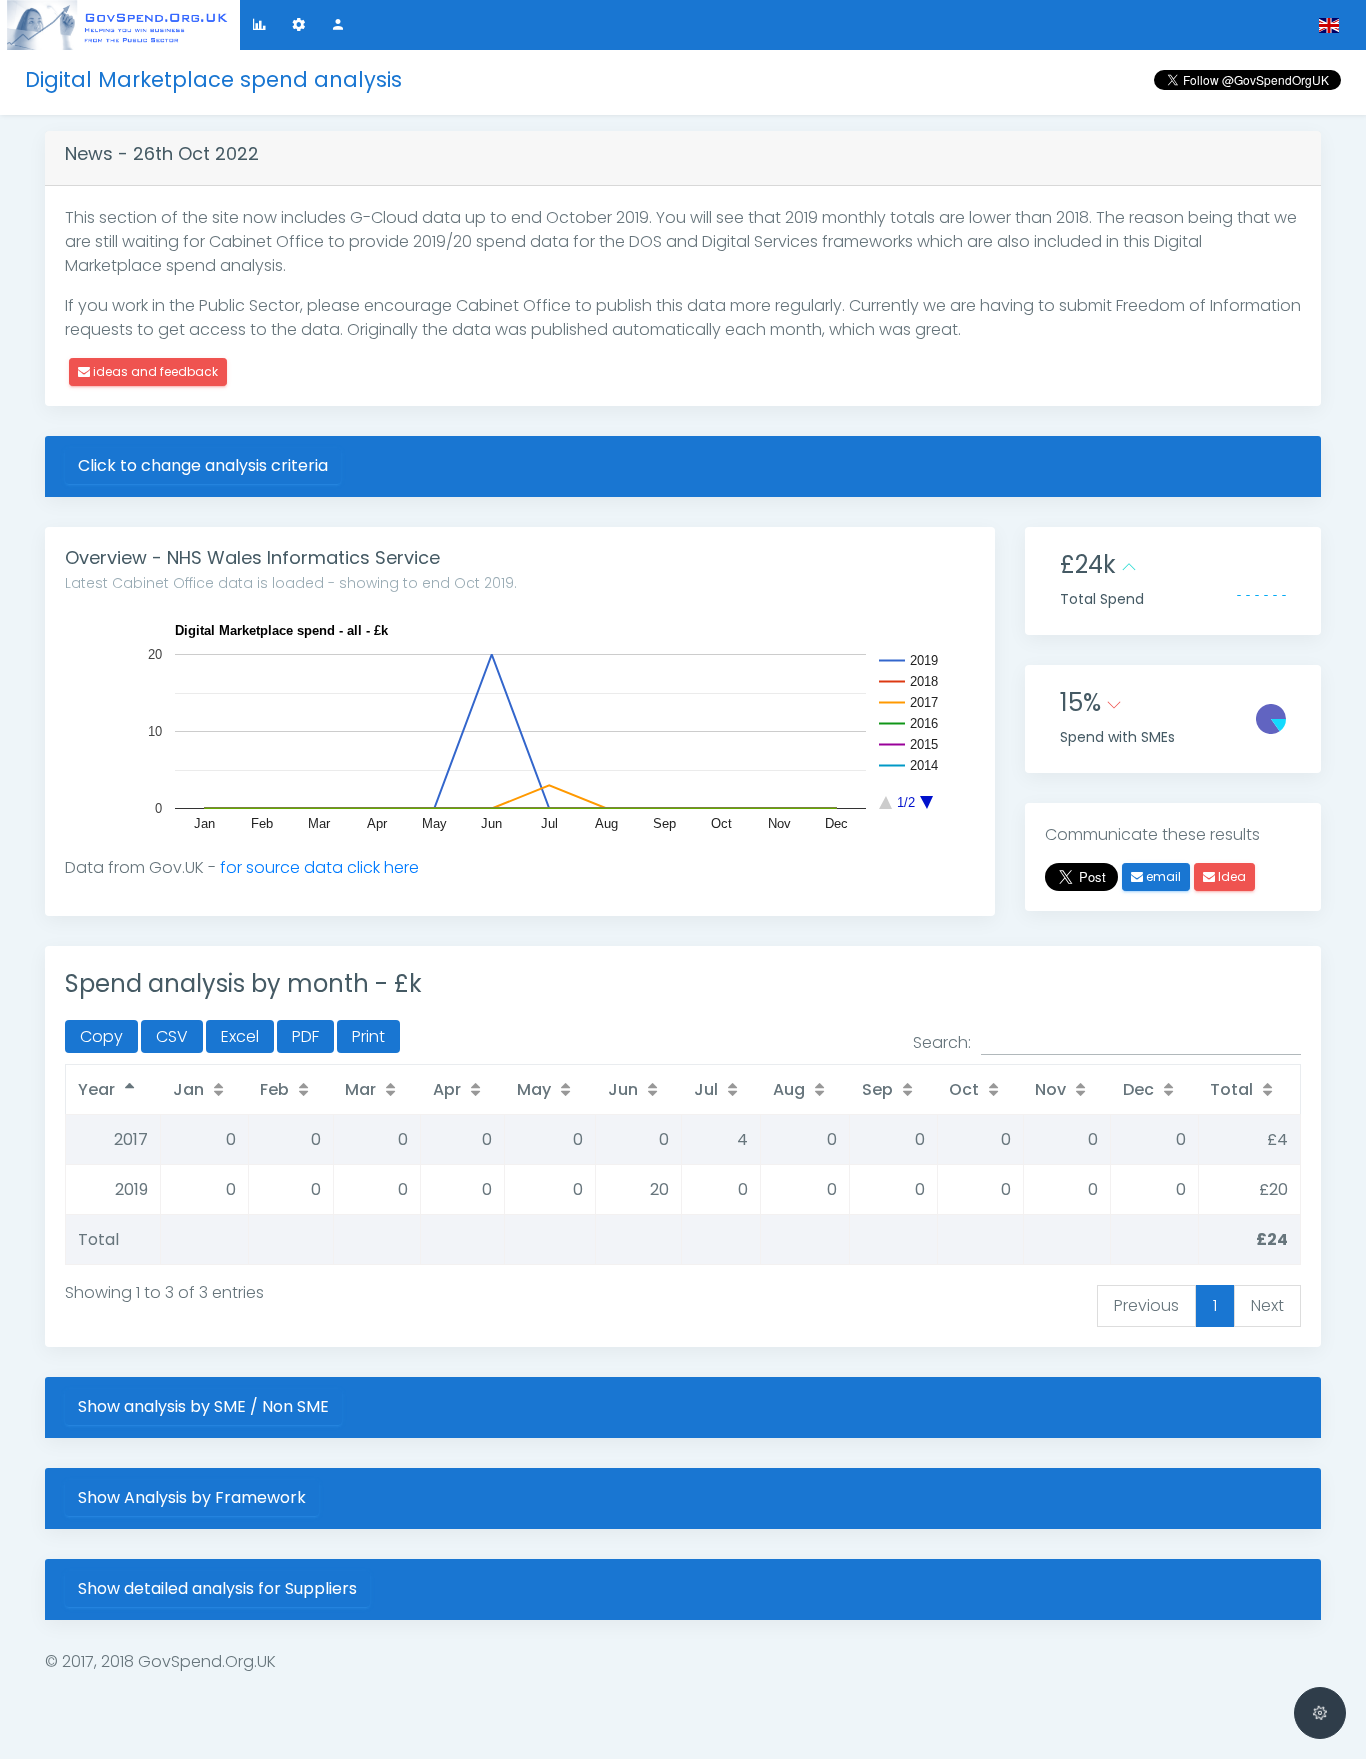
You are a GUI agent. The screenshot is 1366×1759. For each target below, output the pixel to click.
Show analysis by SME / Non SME (203, 1406)
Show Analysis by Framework (192, 1497)
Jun (623, 1089)
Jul (706, 1089)
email (1162, 876)
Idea (1230, 876)
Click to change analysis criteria (203, 465)
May (534, 1089)
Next (1267, 1305)
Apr (447, 1089)
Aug (789, 1089)
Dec (1138, 1089)
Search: (942, 1042)
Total (1231, 1089)
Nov (1050, 1089)
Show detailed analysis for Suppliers (217, 1588)
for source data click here (319, 867)
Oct (964, 1089)
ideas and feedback (154, 371)
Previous (1146, 1305)
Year (96, 1089)
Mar (360, 1089)
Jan (188, 1089)
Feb (274, 1089)
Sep (877, 1089)
